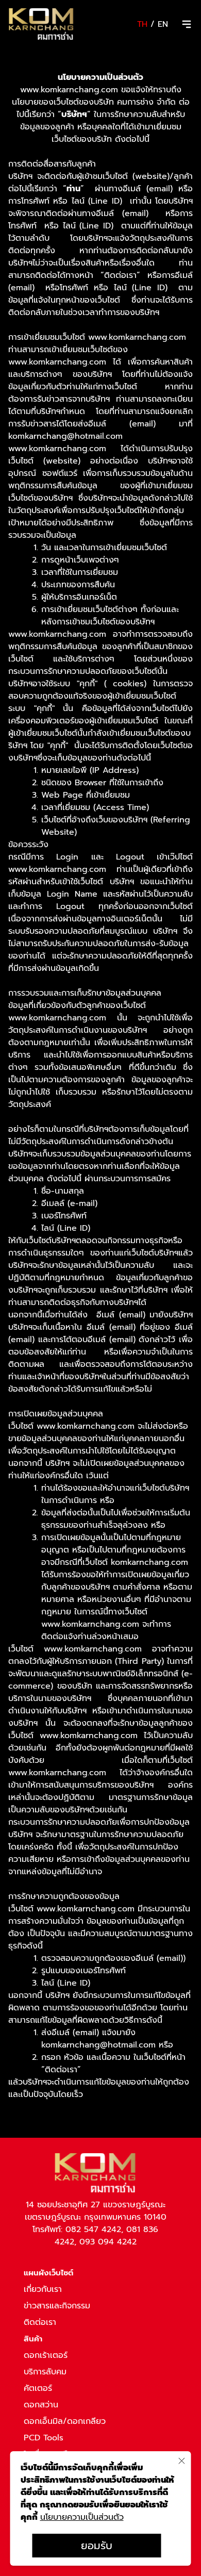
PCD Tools (44, 2438)
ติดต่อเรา (40, 2322)
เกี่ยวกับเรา (43, 2289)
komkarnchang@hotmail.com (65, 436)
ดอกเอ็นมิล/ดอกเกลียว (65, 2421)
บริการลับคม (45, 2372)
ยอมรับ (97, 2546)
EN (163, 24)
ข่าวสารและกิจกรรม (57, 2306)
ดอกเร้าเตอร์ (46, 2355)
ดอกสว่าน (41, 2405)
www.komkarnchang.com (57, 449)
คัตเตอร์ (38, 2388)
